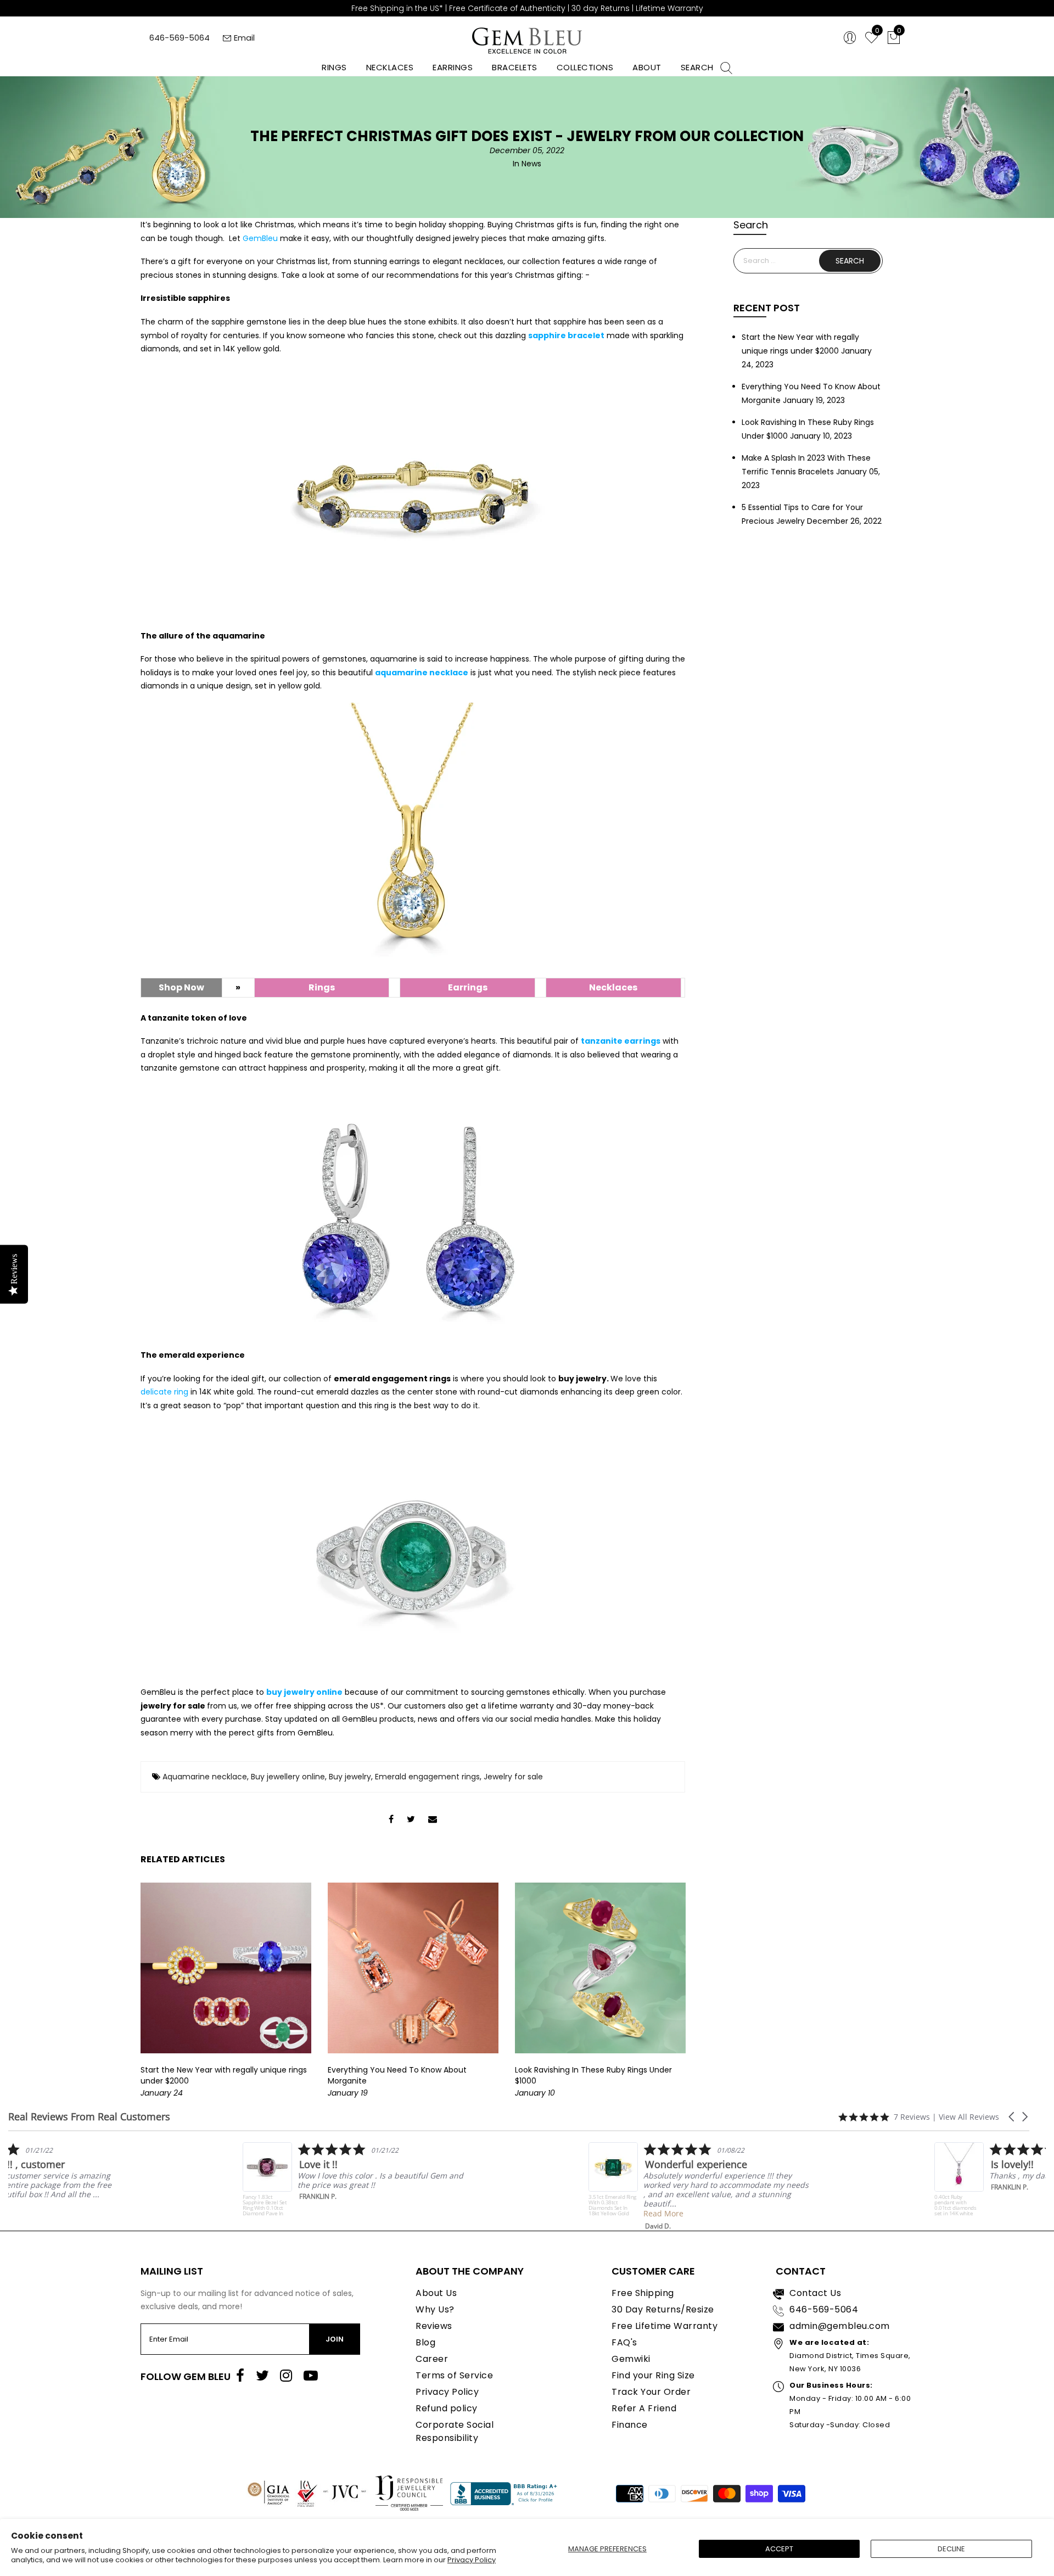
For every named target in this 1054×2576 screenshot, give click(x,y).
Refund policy (447, 2408)
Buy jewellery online (288, 1777)
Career (432, 2359)
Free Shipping (643, 2293)
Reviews (434, 2326)
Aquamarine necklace (205, 1777)
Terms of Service (454, 2375)
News (531, 164)
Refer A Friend (644, 2408)
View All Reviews (969, 2117)
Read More (83, 2204)
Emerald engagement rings (427, 1777)
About (647, 67)
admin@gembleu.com (840, 2326)
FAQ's (624, 2342)
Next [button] (694, 1991)
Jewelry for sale (513, 1777)
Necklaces (390, 67)
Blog (425, 2342)
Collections (585, 67)
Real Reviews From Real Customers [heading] (89, 2117)
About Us (436, 2293)
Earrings (453, 67)
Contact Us (815, 2293)
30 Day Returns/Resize (663, 2309)
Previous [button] (126, 1991)
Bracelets (515, 67)
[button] (1012, 2117)
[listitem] (119, 2182)
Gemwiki (631, 2359)
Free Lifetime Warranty (665, 2326)
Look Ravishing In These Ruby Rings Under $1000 (593, 2075)
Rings (334, 67)
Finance (630, 2425)
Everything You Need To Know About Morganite (397, 2075)
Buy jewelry (350, 1777)
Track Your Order (651, 2392)
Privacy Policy (472, 2560)
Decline (951, 2549)
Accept (779, 2549)
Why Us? (435, 2309)
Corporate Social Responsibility (455, 2431)
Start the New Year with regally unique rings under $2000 (224, 2075)
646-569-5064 (180, 38)
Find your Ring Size (653, 2375)
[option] (226, 1991)
